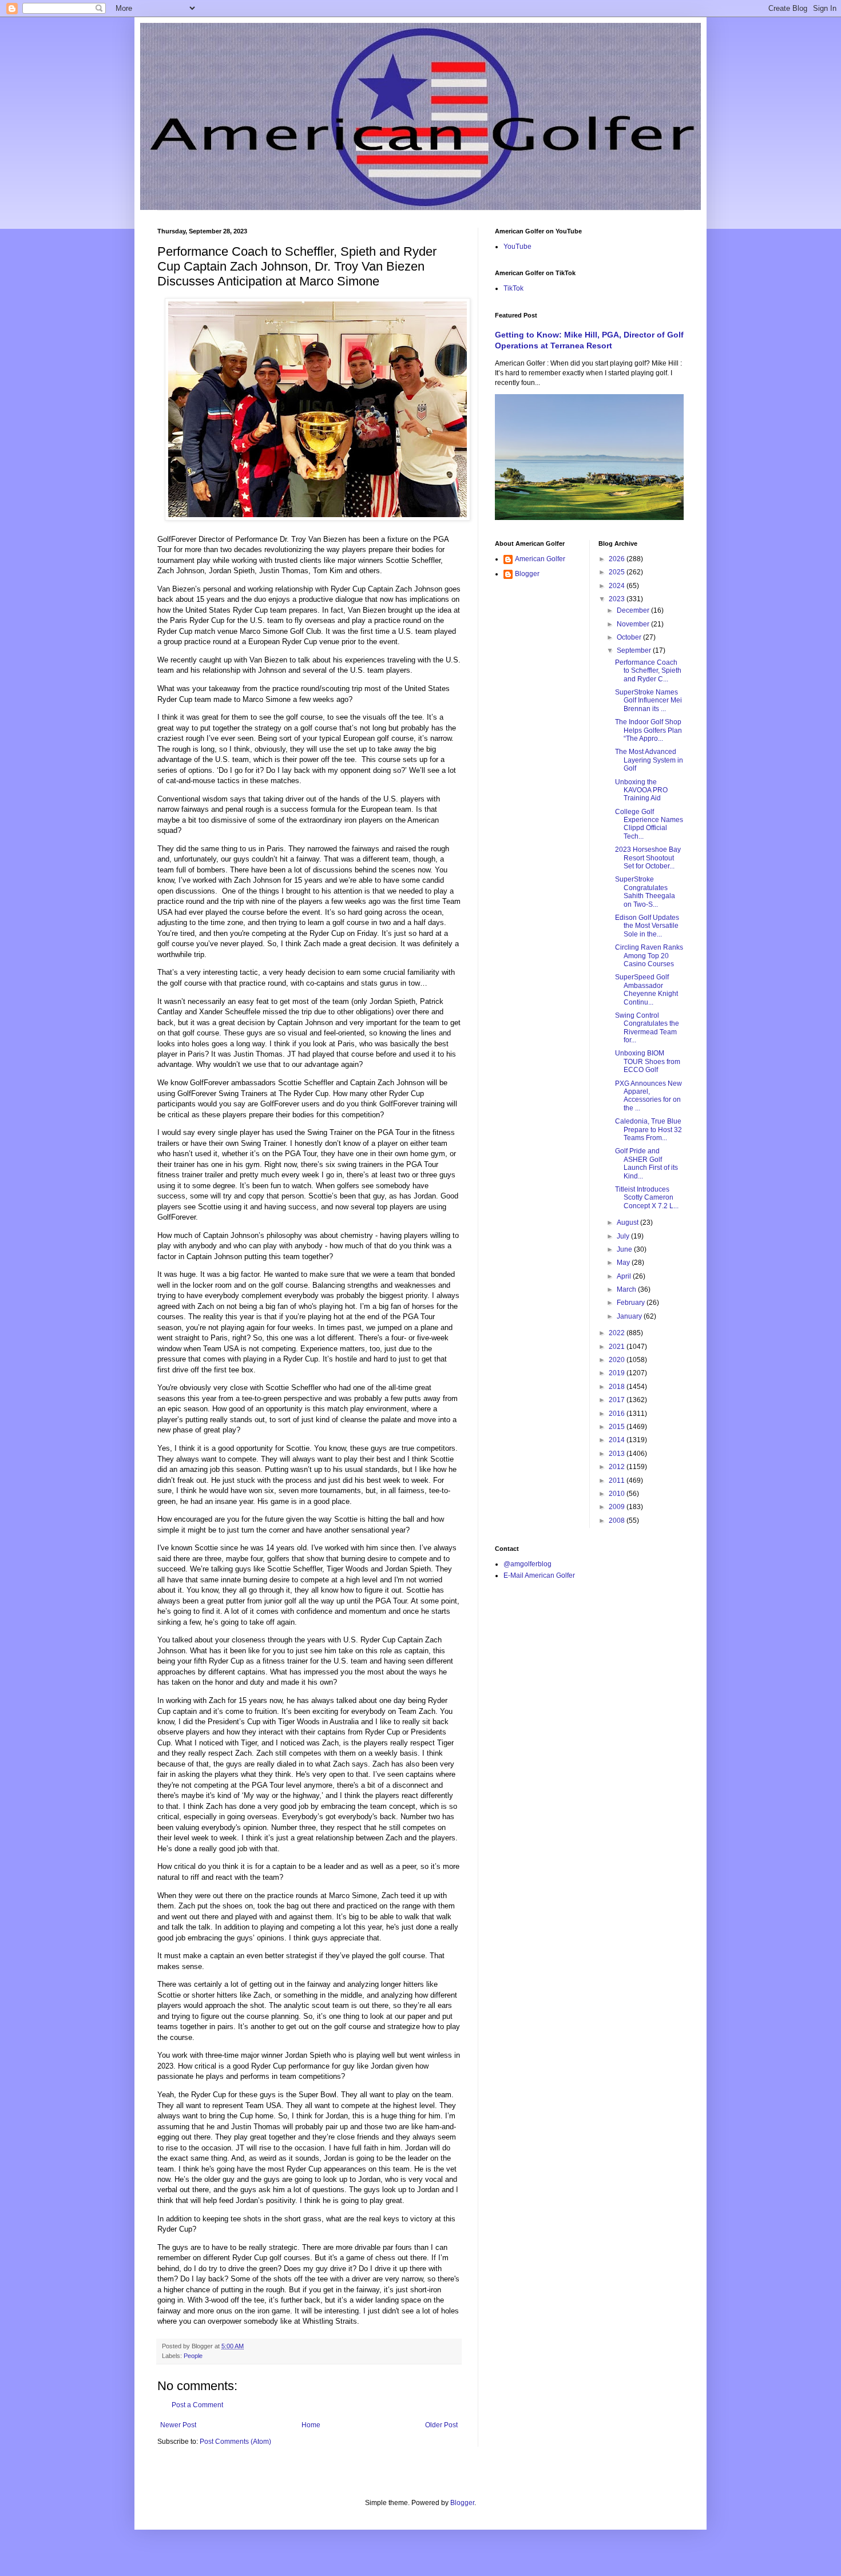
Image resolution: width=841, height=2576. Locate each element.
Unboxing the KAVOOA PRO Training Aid (641, 790)
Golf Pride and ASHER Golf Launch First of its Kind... (646, 1163)
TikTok (513, 288)
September (635, 650)
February (632, 1303)
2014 (618, 1440)
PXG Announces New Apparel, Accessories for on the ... (648, 1096)
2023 (618, 599)
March (627, 1289)
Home (311, 2425)
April (625, 1276)
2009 (618, 1507)
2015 (618, 1427)
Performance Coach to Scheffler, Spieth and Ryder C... (648, 671)
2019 (618, 1373)
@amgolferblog (527, 1564)
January (630, 1316)
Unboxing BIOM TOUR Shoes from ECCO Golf (648, 1061)
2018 (618, 1387)
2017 (618, 1400)
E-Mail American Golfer (539, 1575)
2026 (618, 559)
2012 (618, 1467)
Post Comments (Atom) (235, 2442)
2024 (618, 586)
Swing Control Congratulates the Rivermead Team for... (647, 1028)
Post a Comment (197, 2405)
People (193, 2356)
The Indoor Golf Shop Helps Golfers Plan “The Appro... (648, 730)
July (624, 1236)
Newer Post (178, 2425)
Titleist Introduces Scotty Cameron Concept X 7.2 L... (647, 1198)
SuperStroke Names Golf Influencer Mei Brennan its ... (648, 700)
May (624, 1263)
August (628, 1222)
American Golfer (540, 559)
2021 (618, 1347)
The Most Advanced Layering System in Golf (649, 760)
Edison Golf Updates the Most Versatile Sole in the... (647, 926)
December (634, 610)
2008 (618, 1521)
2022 (618, 1333)
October (630, 637)
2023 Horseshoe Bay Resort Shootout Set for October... (648, 858)
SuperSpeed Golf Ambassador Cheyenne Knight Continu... (646, 989)
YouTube (517, 247)
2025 (618, 572)
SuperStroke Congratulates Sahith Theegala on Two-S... (645, 892)
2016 (618, 1414)
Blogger (527, 574)
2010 (618, 1494)
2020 (618, 1360)
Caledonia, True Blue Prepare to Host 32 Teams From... (648, 1130)
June (625, 1249)
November (634, 624)
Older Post (441, 2425)
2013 (618, 1454)
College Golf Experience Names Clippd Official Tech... (649, 824)
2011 (618, 1480)
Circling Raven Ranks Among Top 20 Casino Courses (649, 956)
